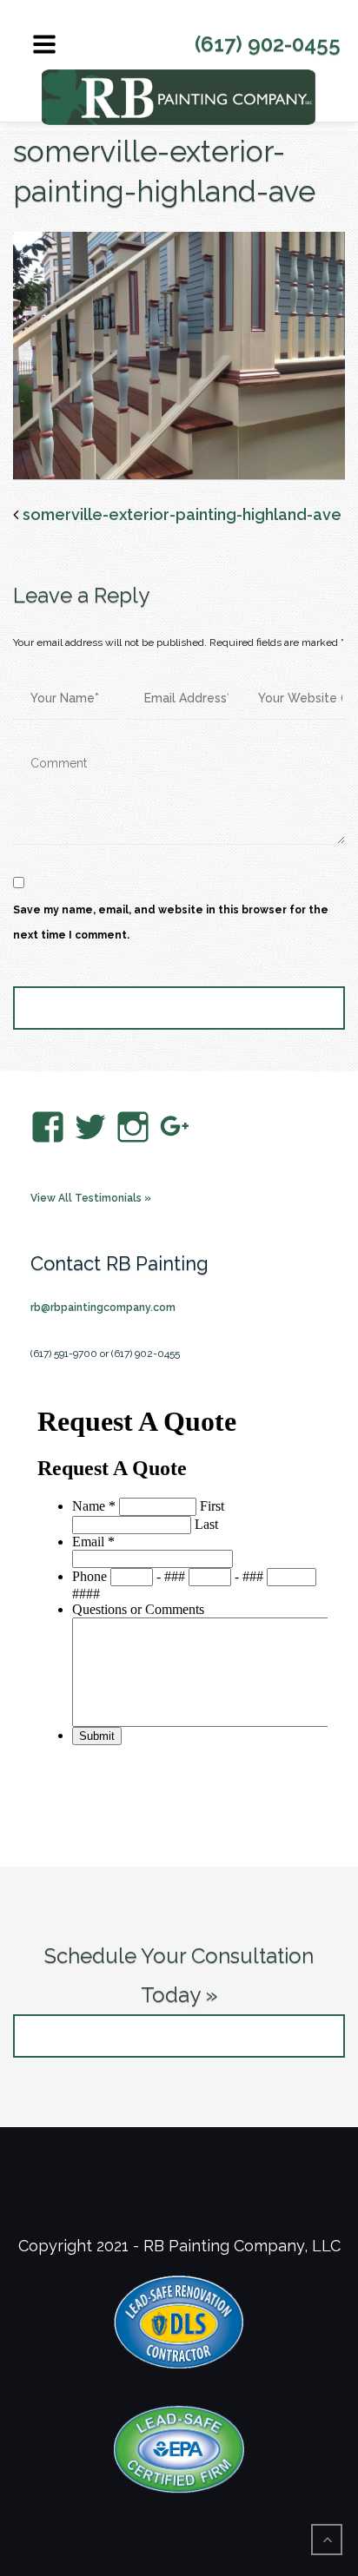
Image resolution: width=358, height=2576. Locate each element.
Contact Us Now (179, 2036)
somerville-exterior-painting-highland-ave (182, 514)
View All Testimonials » (91, 1198)
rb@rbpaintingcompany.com (103, 1308)
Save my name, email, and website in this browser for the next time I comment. (171, 922)
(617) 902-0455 (268, 44)
